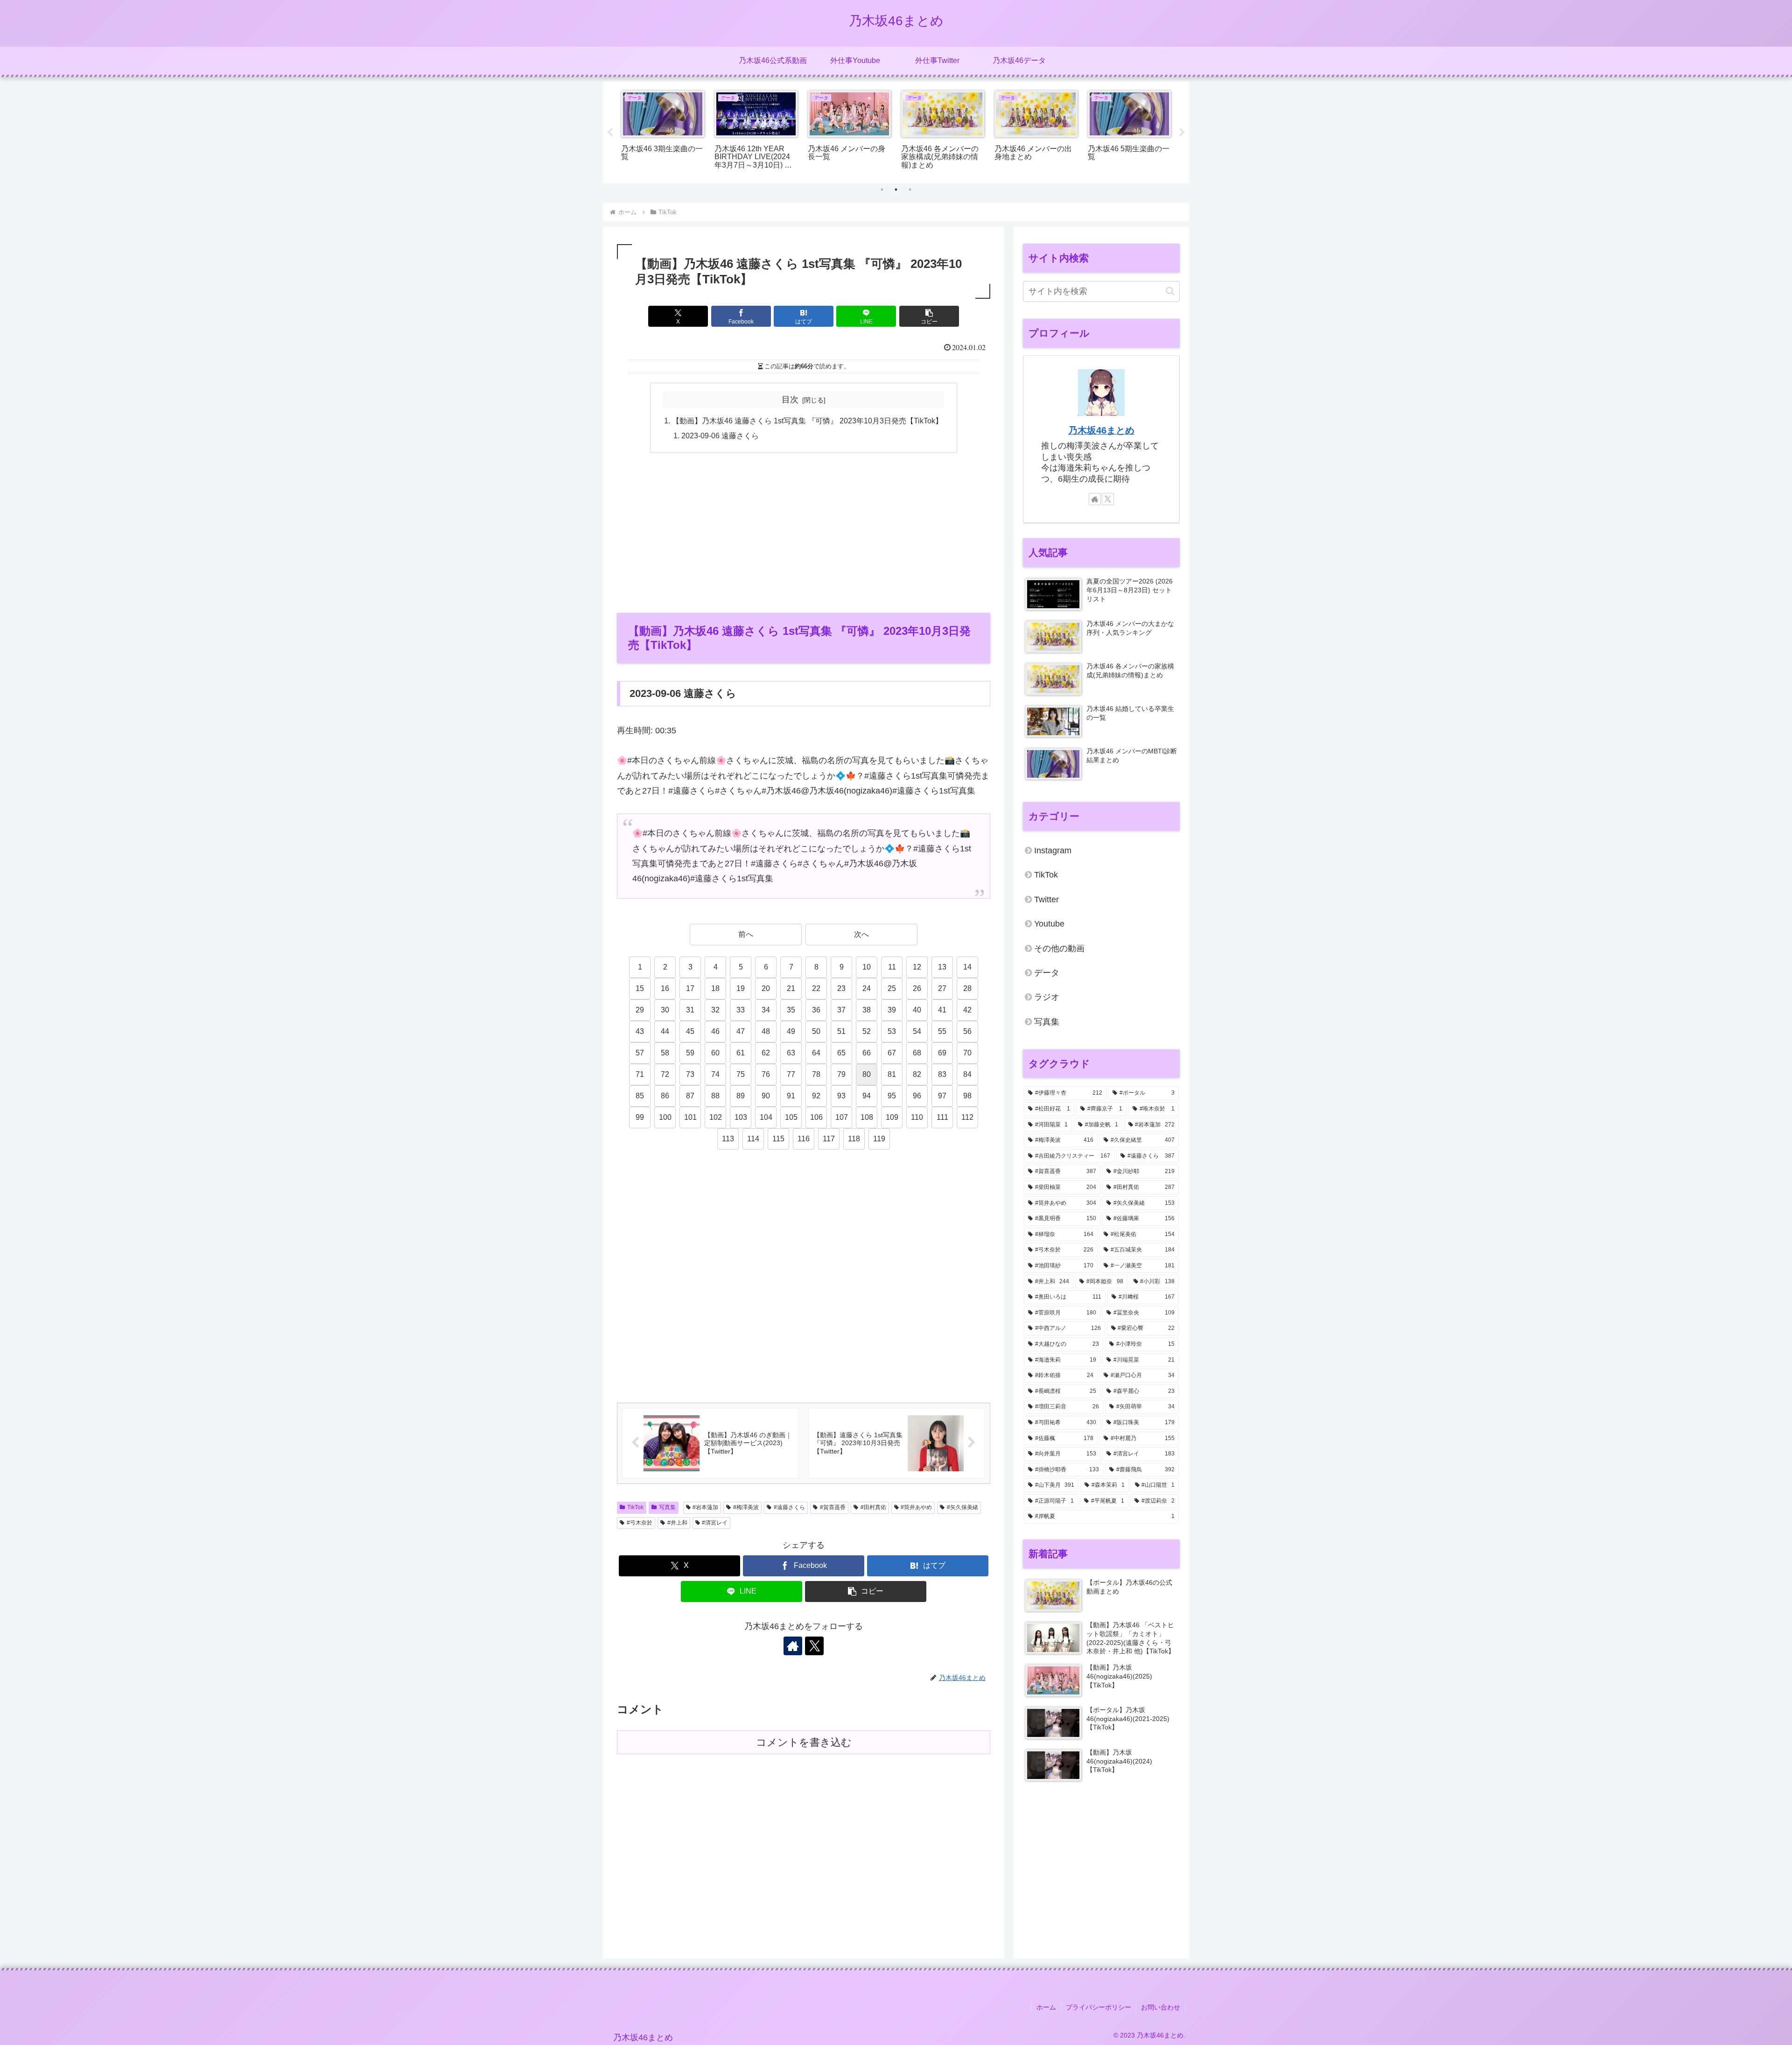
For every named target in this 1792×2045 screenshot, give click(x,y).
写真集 (667, 1507)
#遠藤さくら (789, 1507)
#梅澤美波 (746, 1507)
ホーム (1046, 2007)
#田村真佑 (873, 1507)
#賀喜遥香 (833, 1507)
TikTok (635, 1507)
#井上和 (677, 1523)
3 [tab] (910, 190)
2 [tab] (896, 190)
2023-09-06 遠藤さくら (720, 436)
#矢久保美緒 (962, 1507)
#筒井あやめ (916, 1507)
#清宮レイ (715, 1523)
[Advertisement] (804, 532)
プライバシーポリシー (1099, 2007)
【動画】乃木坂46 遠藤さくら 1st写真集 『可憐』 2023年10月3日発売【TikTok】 (807, 421)
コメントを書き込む (804, 1742)
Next (1182, 133)
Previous (610, 133)
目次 (790, 400)
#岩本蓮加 (705, 1507)
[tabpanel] (663, 131)
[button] (929, 316)
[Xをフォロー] (814, 1646)
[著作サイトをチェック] (793, 1646)
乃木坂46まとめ (1101, 430)
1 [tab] (882, 190)
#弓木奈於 (640, 1523)
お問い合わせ (1161, 2007)
